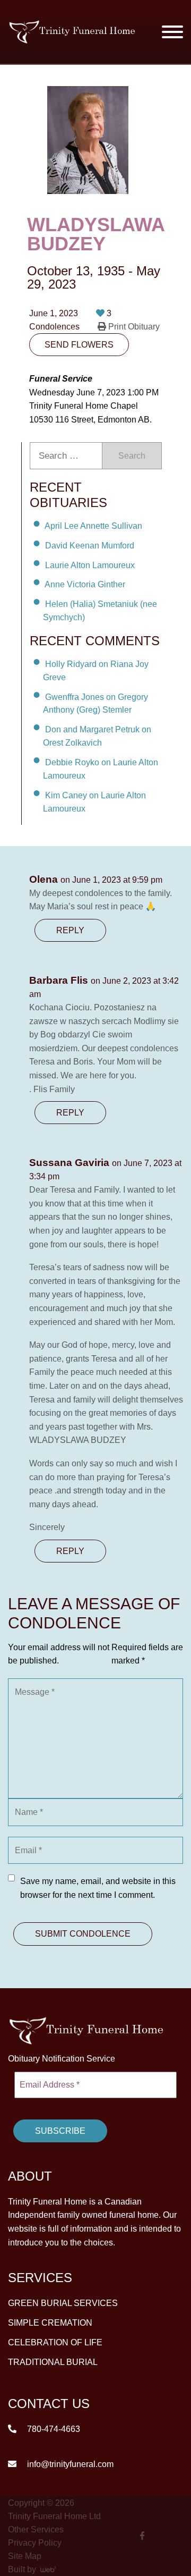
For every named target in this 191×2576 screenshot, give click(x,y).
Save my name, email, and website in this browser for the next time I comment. (98, 1888)
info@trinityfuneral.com (69, 2464)
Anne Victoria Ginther (85, 584)
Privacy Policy (35, 2543)
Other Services (36, 2529)
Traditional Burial (53, 2362)
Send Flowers (79, 345)
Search (132, 456)
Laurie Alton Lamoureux (90, 565)
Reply (70, 930)
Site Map (25, 2556)
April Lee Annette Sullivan (93, 526)
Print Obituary (133, 327)
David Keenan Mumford (90, 546)
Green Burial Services (63, 2303)
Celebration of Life (55, 2342)
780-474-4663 (53, 2429)
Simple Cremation (50, 2323)
